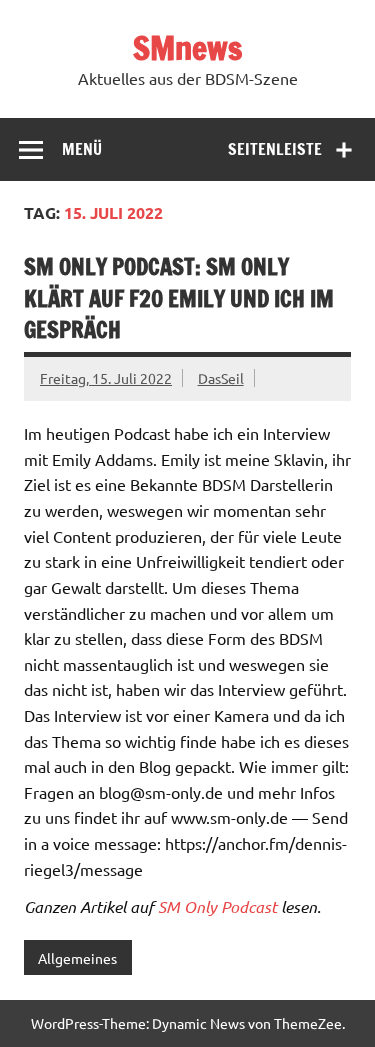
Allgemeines (77, 958)
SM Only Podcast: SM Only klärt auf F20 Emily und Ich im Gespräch (179, 298)
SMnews (187, 48)
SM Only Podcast (217, 906)
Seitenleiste (275, 149)
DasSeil (221, 378)
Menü (82, 149)
